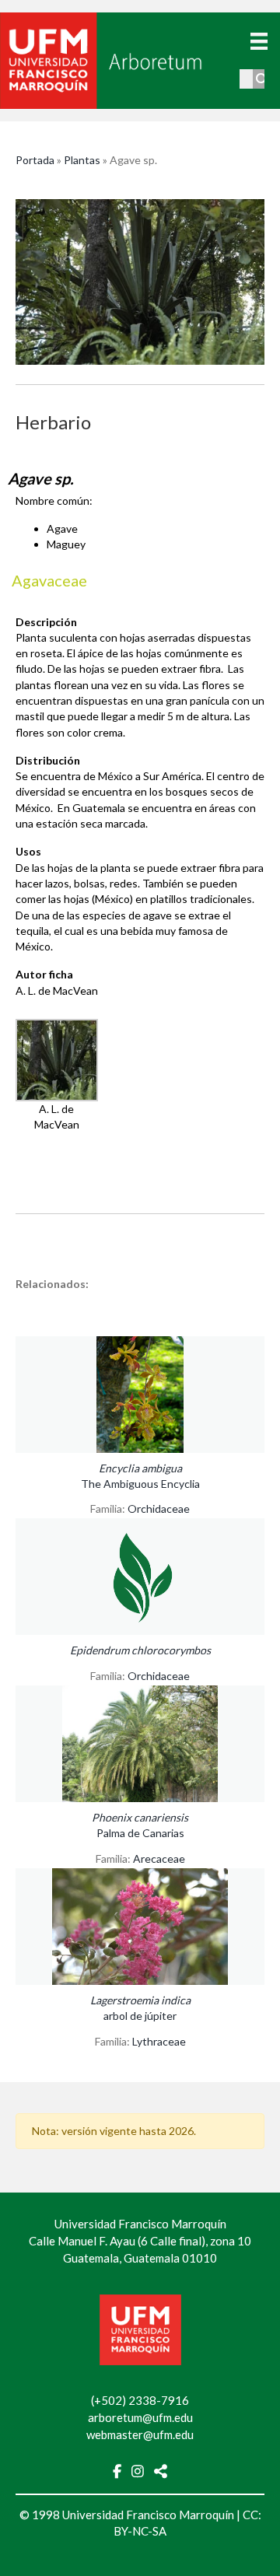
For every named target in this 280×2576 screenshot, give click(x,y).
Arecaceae (159, 1858)
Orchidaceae (159, 1508)
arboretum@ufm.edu (140, 2417)
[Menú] (259, 41)
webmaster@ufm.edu (140, 2434)
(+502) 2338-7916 (140, 2400)
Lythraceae (159, 2041)
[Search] (262, 79)
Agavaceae (49, 580)
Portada (35, 160)
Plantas (82, 160)
